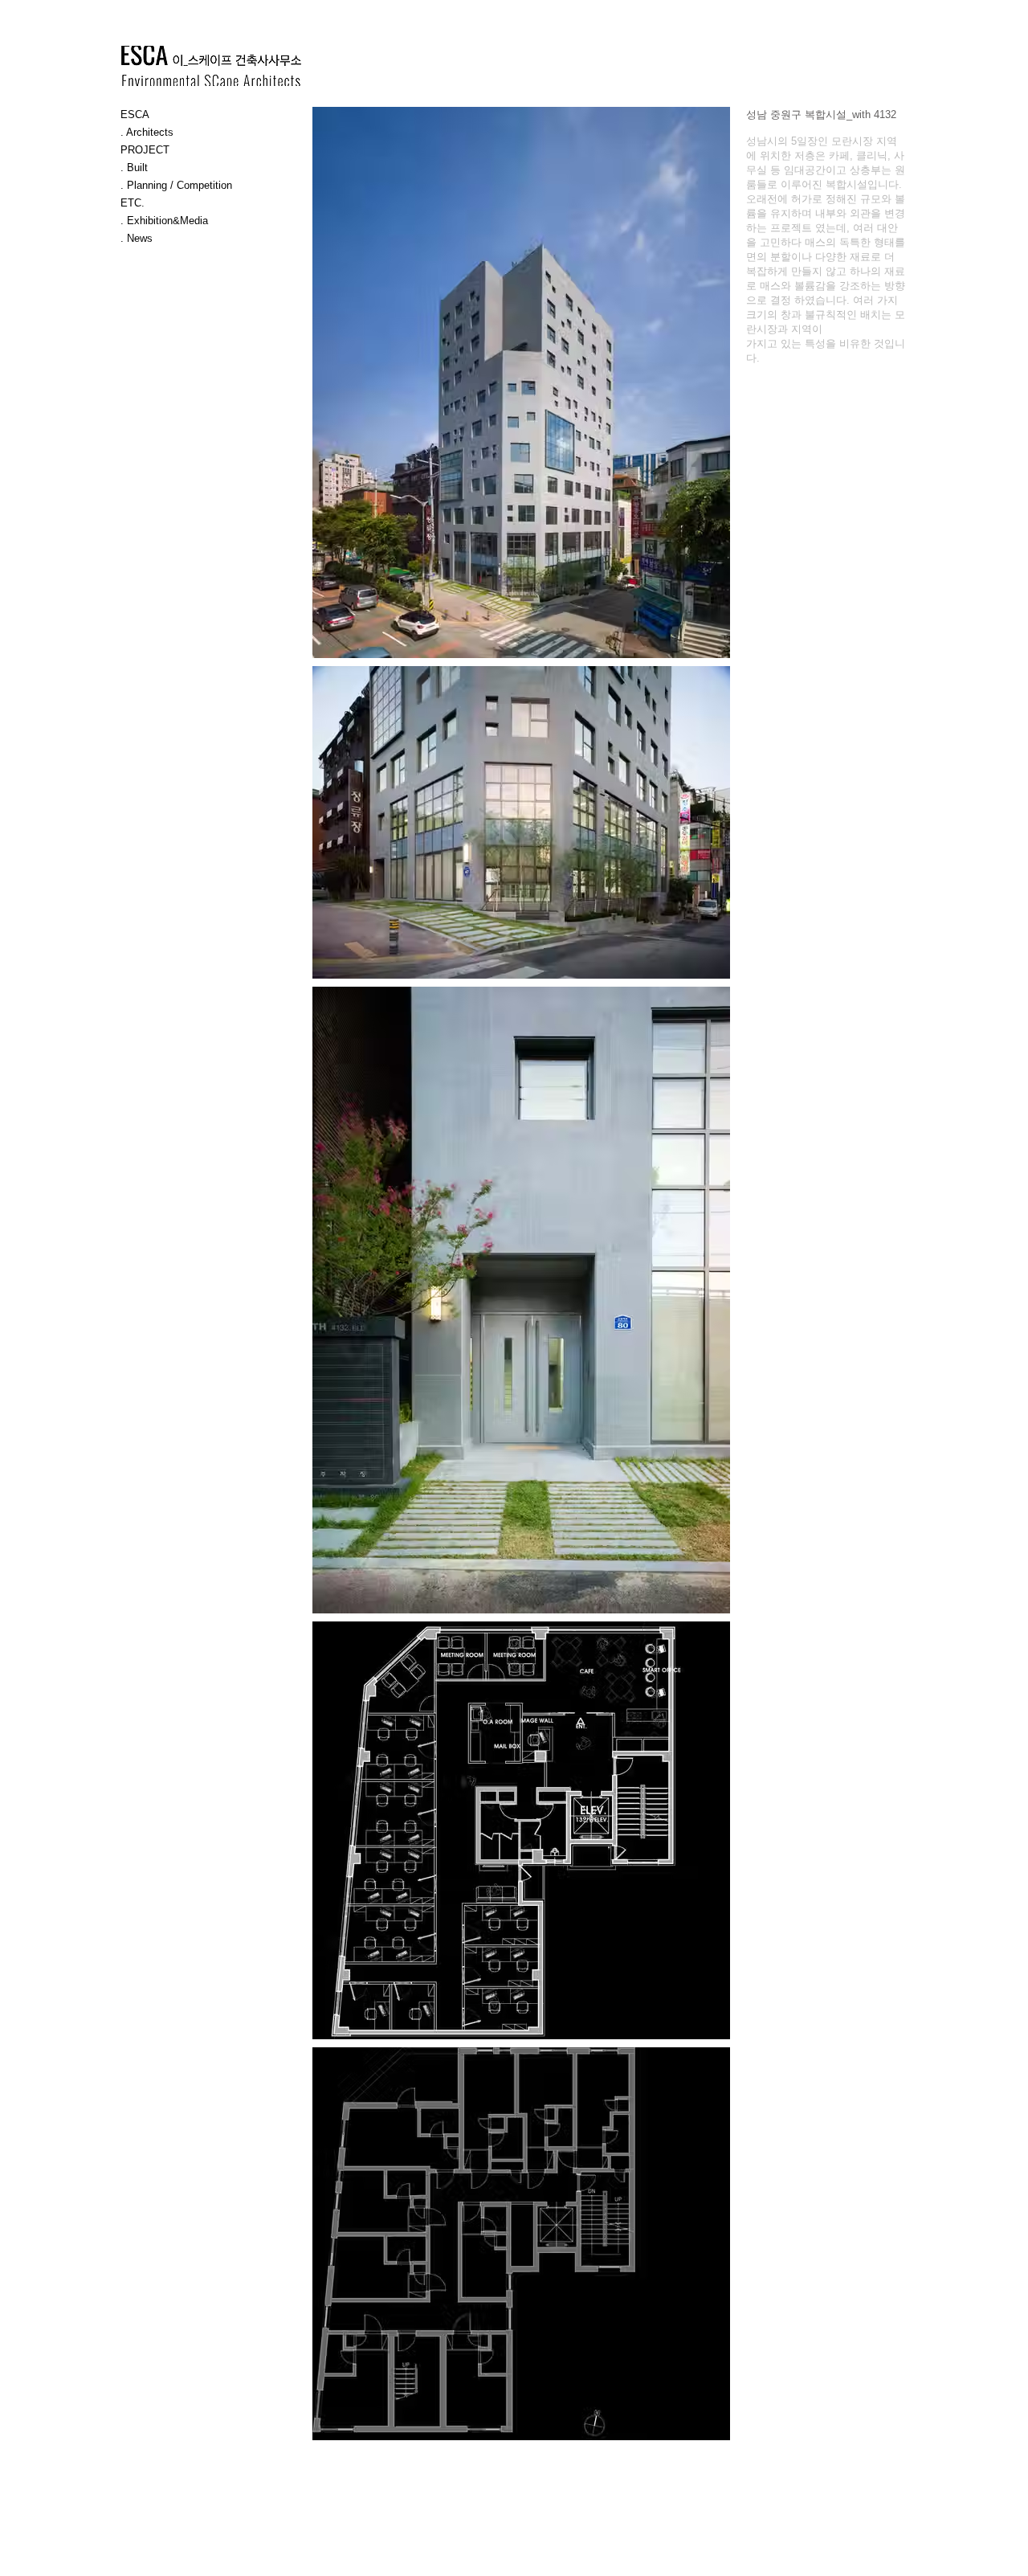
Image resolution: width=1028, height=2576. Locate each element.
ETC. (133, 203)
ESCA (135, 114)
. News (137, 238)
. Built (134, 168)
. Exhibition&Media (164, 221)
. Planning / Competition (176, 185)
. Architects (147, 132)
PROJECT (145, 150)
